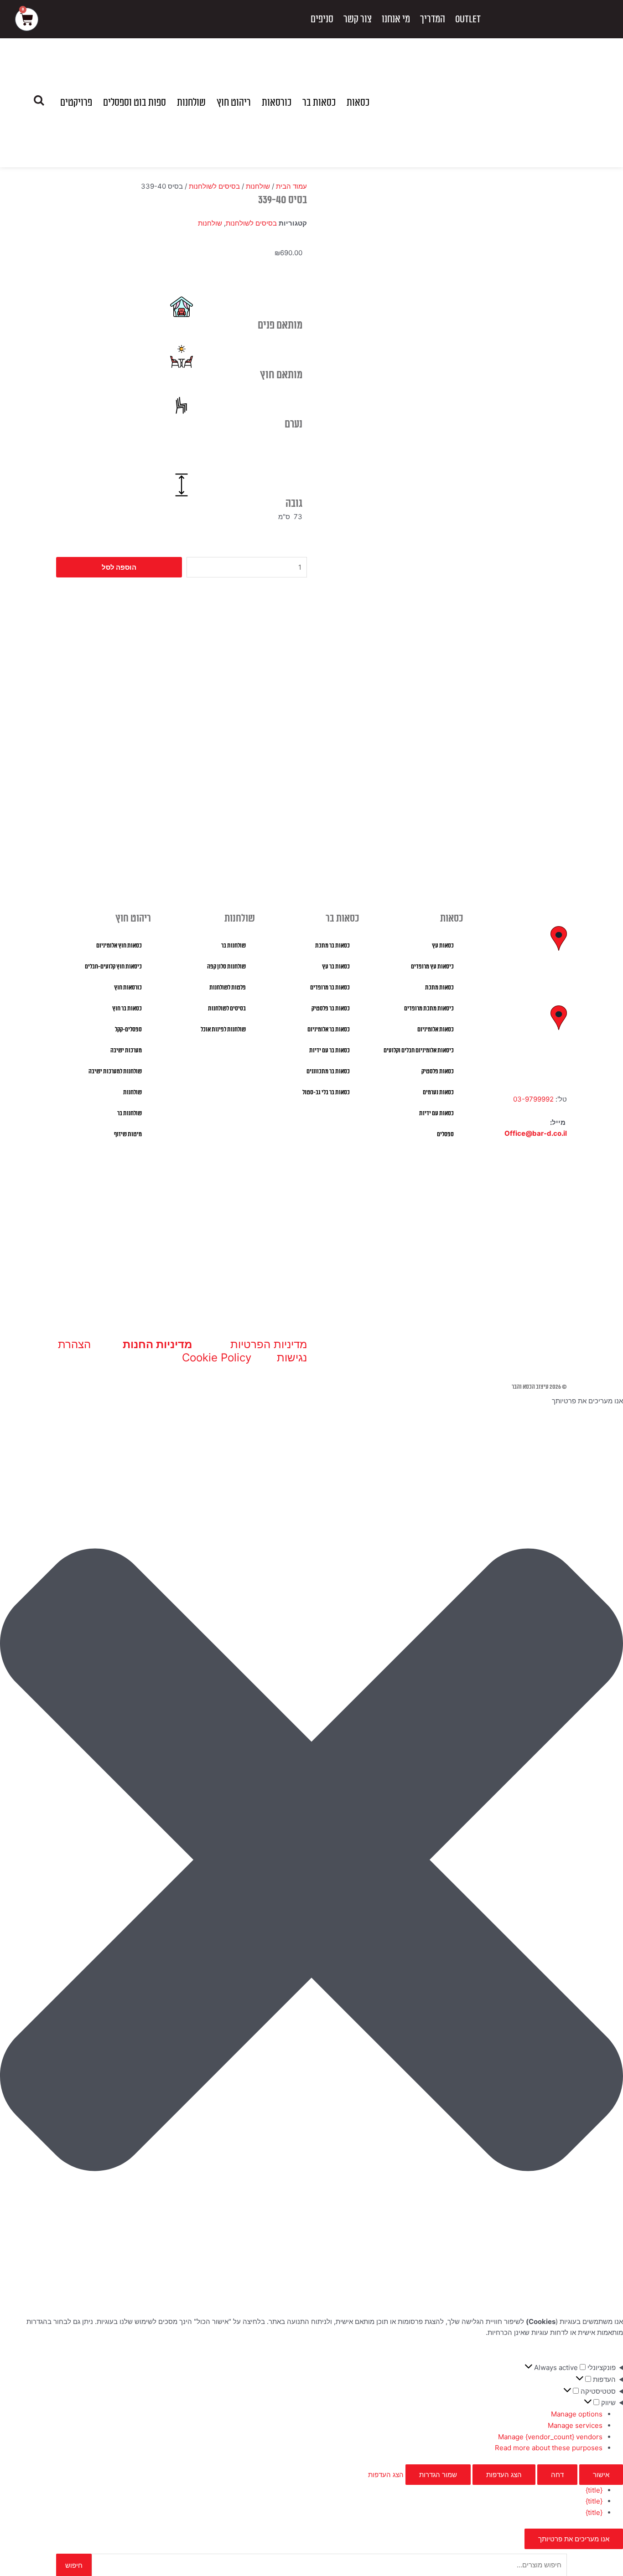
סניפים (322, 19)
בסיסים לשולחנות (214, 186)
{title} (594, 2490)
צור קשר (358, 19)
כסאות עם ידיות (436, 1113)
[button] (311, 1862)
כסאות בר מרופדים (330, 988)
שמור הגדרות (438, 2475)
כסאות (358, 103)
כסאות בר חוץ (127, 1009)
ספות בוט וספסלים (135, 103)
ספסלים (445, 1134)
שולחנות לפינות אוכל (223, 1030)
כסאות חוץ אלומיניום (119, 946)
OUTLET (468, 19)
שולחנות (191, 103)
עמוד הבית (291, 186)
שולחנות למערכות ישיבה (115, 1072)
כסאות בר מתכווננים (328, 1072)
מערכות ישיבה (126, 1051)
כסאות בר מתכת (332, 946)
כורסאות (277, 103)
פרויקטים (76, 103)
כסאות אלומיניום (436, 1030)
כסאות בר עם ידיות (330, 1051)
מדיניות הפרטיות (269, 1344)
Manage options (577, 2414)
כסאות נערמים (438, 1092)
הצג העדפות (504, 2475)
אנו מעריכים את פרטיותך (574, 2539)
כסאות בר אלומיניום (329, 1030)
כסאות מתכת (439, 988)
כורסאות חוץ (128, 988)
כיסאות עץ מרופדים (432, 967)
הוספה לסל (119, 567)
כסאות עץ (443, 946)
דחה (557, 2475)
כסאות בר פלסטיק (331, 1009)
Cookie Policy (217, 1358)
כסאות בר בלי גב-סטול (326, 1092)
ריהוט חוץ (234, 103)
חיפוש (74, 2565)
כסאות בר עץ (336, 967)
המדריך (433, 19)
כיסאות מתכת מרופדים (429, 1009)
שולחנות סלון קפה (226, 967)
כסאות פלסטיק (438, 1072)
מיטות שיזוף (128, 1134)
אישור (601, 2475)
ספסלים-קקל (128, 1030)
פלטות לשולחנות (228, 988)
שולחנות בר (234, 946)
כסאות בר (319, 103)
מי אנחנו (396, 19)
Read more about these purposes (549, 2448)
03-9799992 (533, 1099)
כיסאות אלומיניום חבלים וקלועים (419, 1051)
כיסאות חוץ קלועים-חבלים (113, 967)
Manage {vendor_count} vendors (550, 2437)
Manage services (575, 2425)
